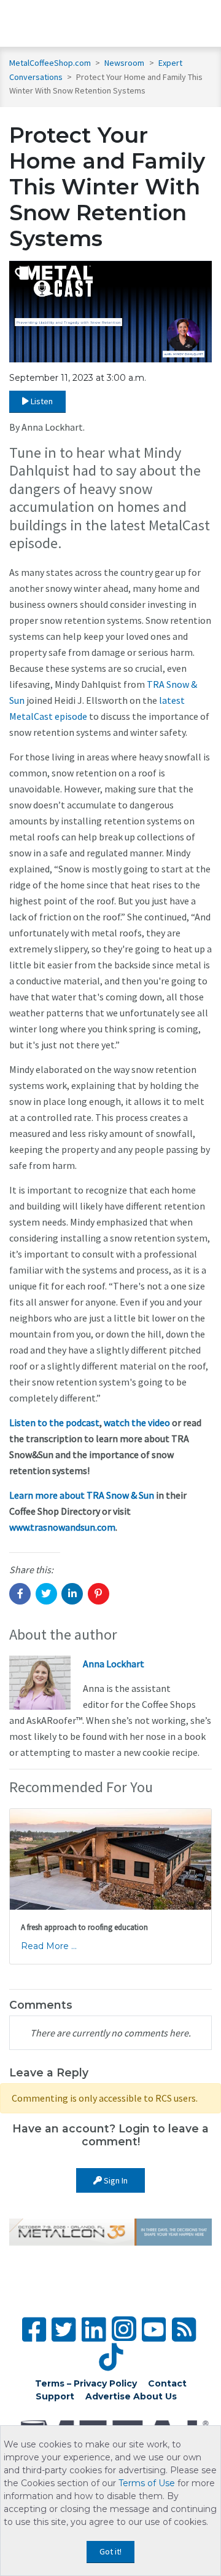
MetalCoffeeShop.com (50, 63)
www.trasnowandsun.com (62, 1527)
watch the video (137, 1422)
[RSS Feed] (184, 2330)
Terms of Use (147, 2483)
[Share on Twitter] (46, 1594)
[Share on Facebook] (20, 1594)
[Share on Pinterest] (99, 1594)
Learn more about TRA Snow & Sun (82, 1495)
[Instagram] (124, 2329)
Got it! (110, 2551)
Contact (167, 2383)
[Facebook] (34, 2330)
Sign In (115, 2180)
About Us (155, 2396)
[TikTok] (111, 2357)
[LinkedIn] (94, 2330)
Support (55, 2396)
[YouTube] (154, 2330)
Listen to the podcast (54, 1422)
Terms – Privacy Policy (86, 2383)
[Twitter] (64, 2330)
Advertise (108, 2396)
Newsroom (125, 63)
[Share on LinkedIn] (72, 1594)
